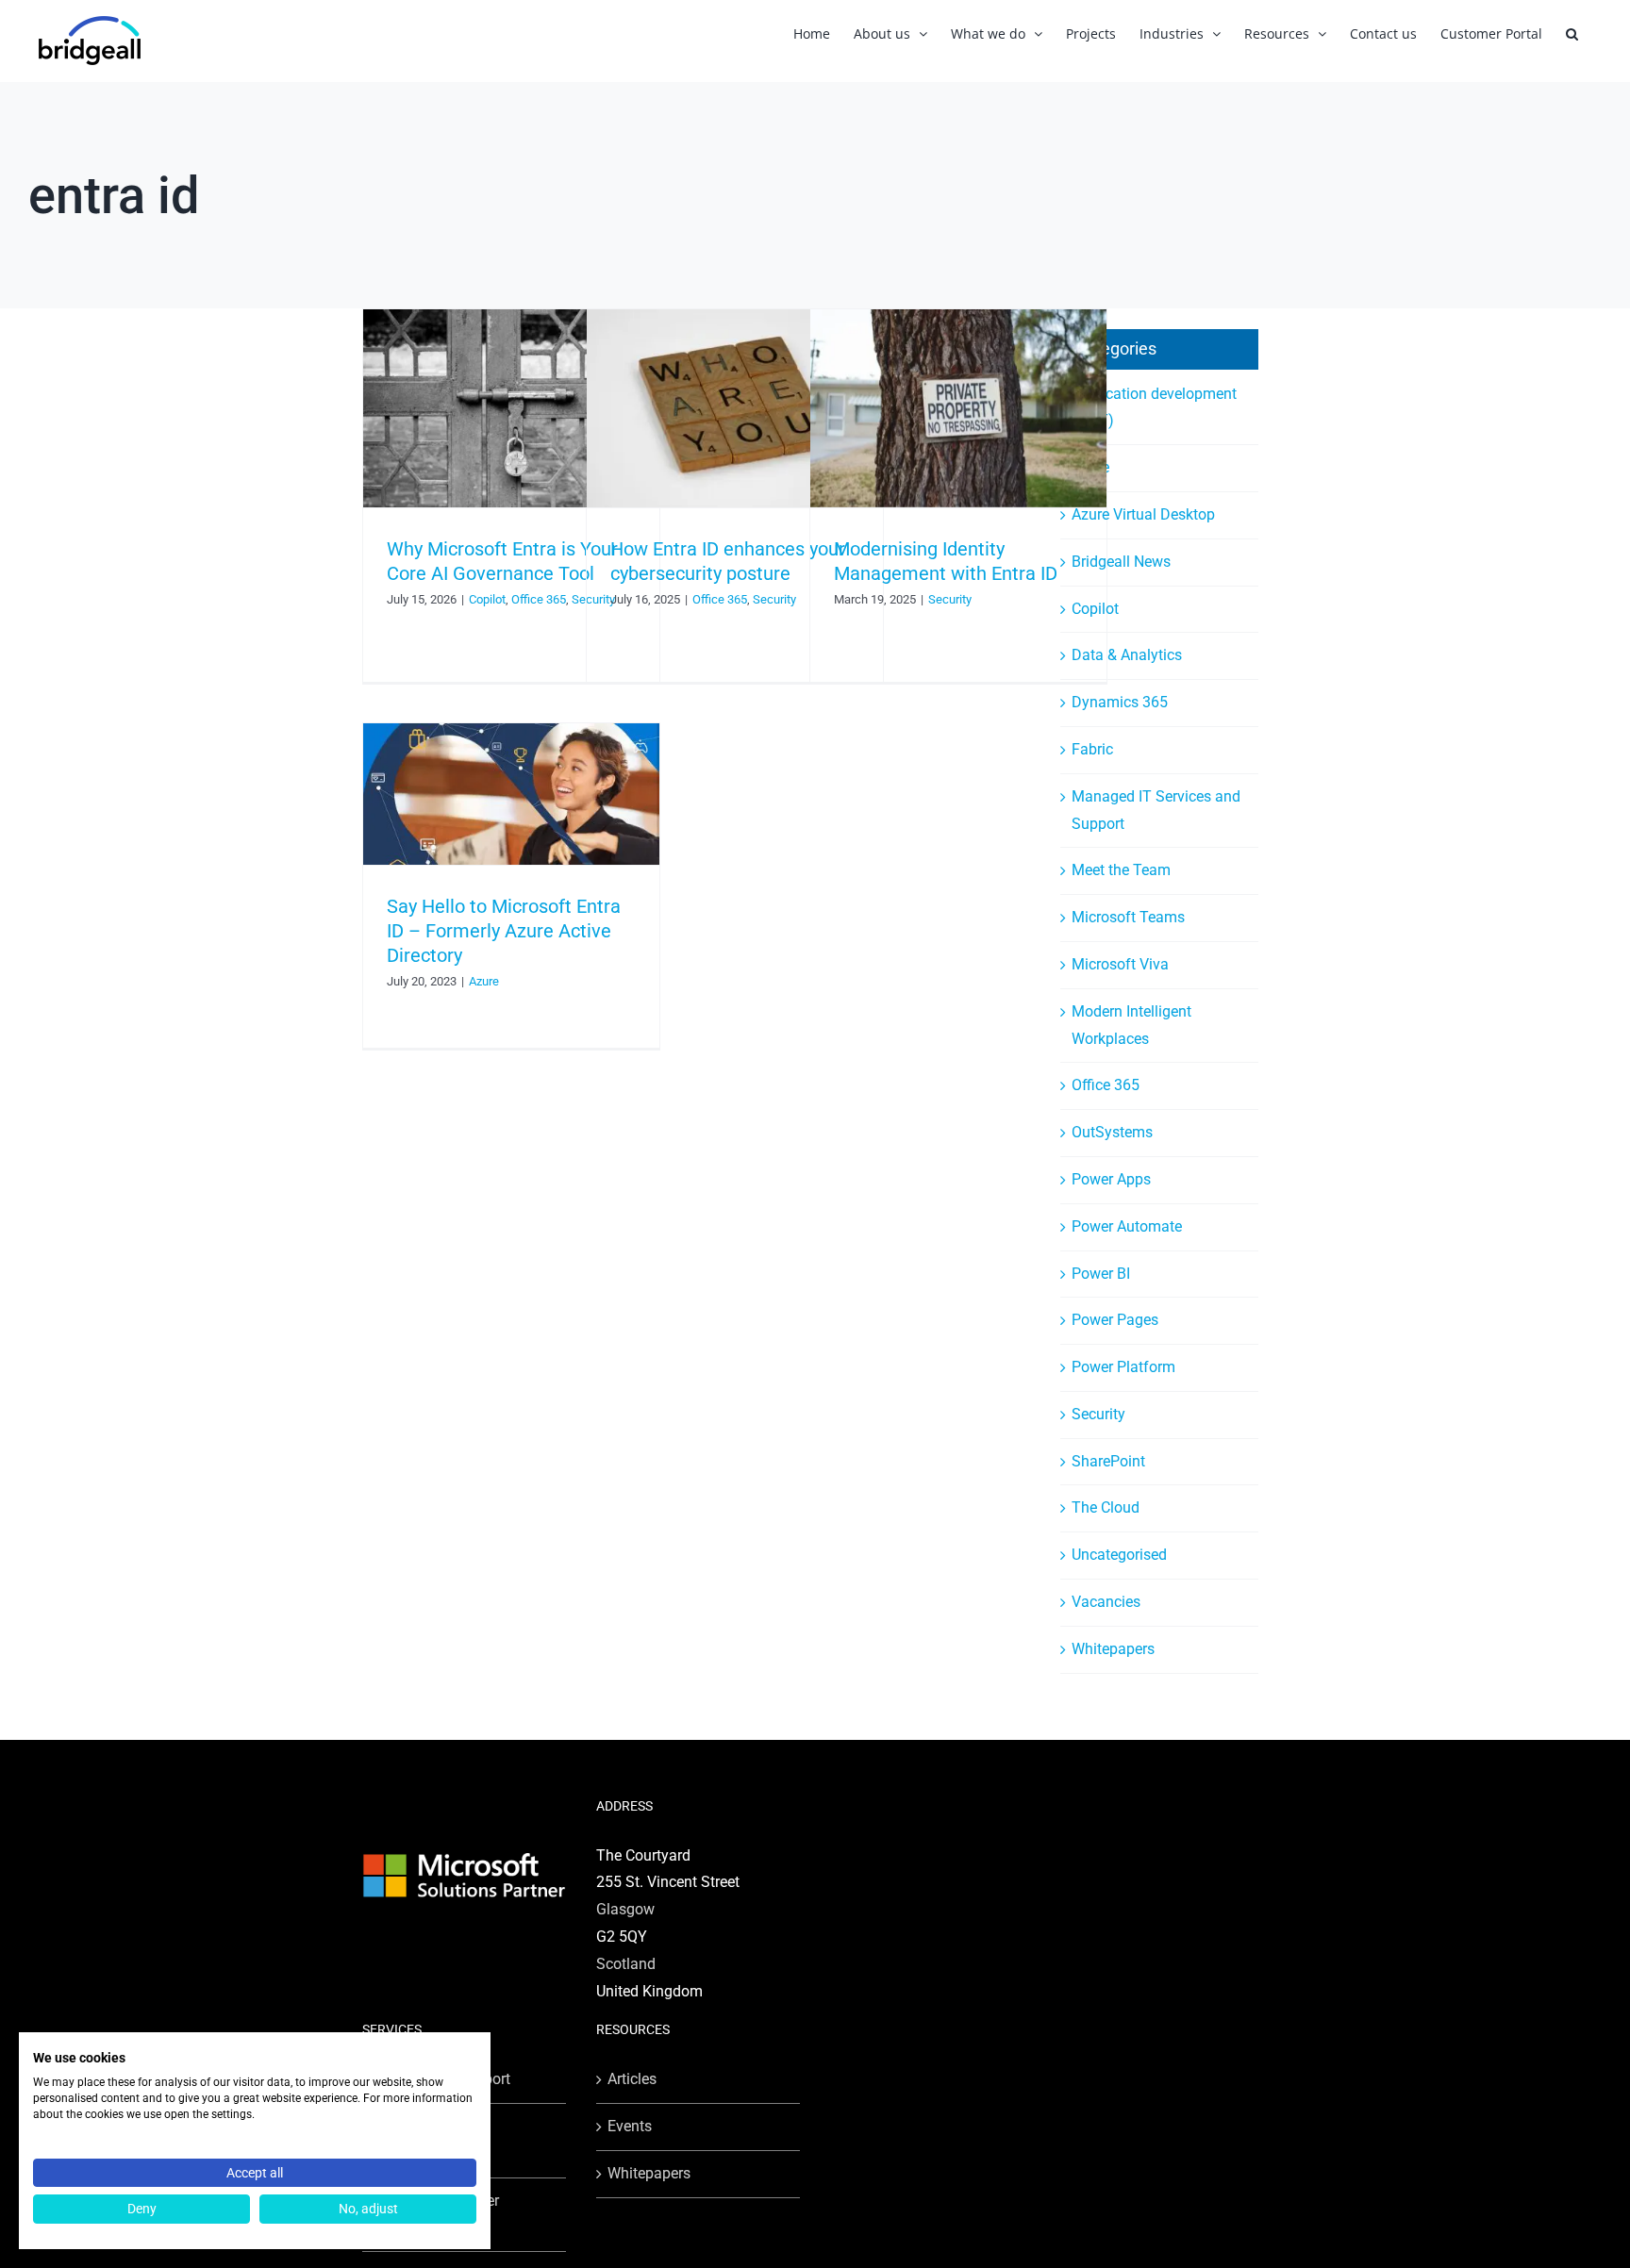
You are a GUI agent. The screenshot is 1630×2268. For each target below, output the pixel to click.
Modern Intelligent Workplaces (1131, 1025)
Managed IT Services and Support (1156, 810)
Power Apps (1111, 1179)
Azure (484, 981)
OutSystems (1112, 1132)
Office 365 (539, 599)
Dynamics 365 (1120, 702)
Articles (632, 2079)
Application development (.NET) (1154, 407)
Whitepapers (1113, 1649)
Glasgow (625, 1909)
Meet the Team (1121, 870)
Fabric (1092, 749)
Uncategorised (1119, 1555)
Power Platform (1123, 1367)
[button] (1572, 33)
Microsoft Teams (1128, 917)
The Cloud (1106, 1507)
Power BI (1101, 1274)
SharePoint (1108, 1461)
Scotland (626, 1964)
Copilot (487, 599)
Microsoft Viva (1120, 964)
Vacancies (1106, 1602)
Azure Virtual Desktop (1143, 514)
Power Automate (1127, 1226)
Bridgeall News (1121, 562)
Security (774, 599)
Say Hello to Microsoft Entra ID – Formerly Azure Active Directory (504, 931)
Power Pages (1115, 1320)
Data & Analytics (1127, 655)
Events (630, 2126)
